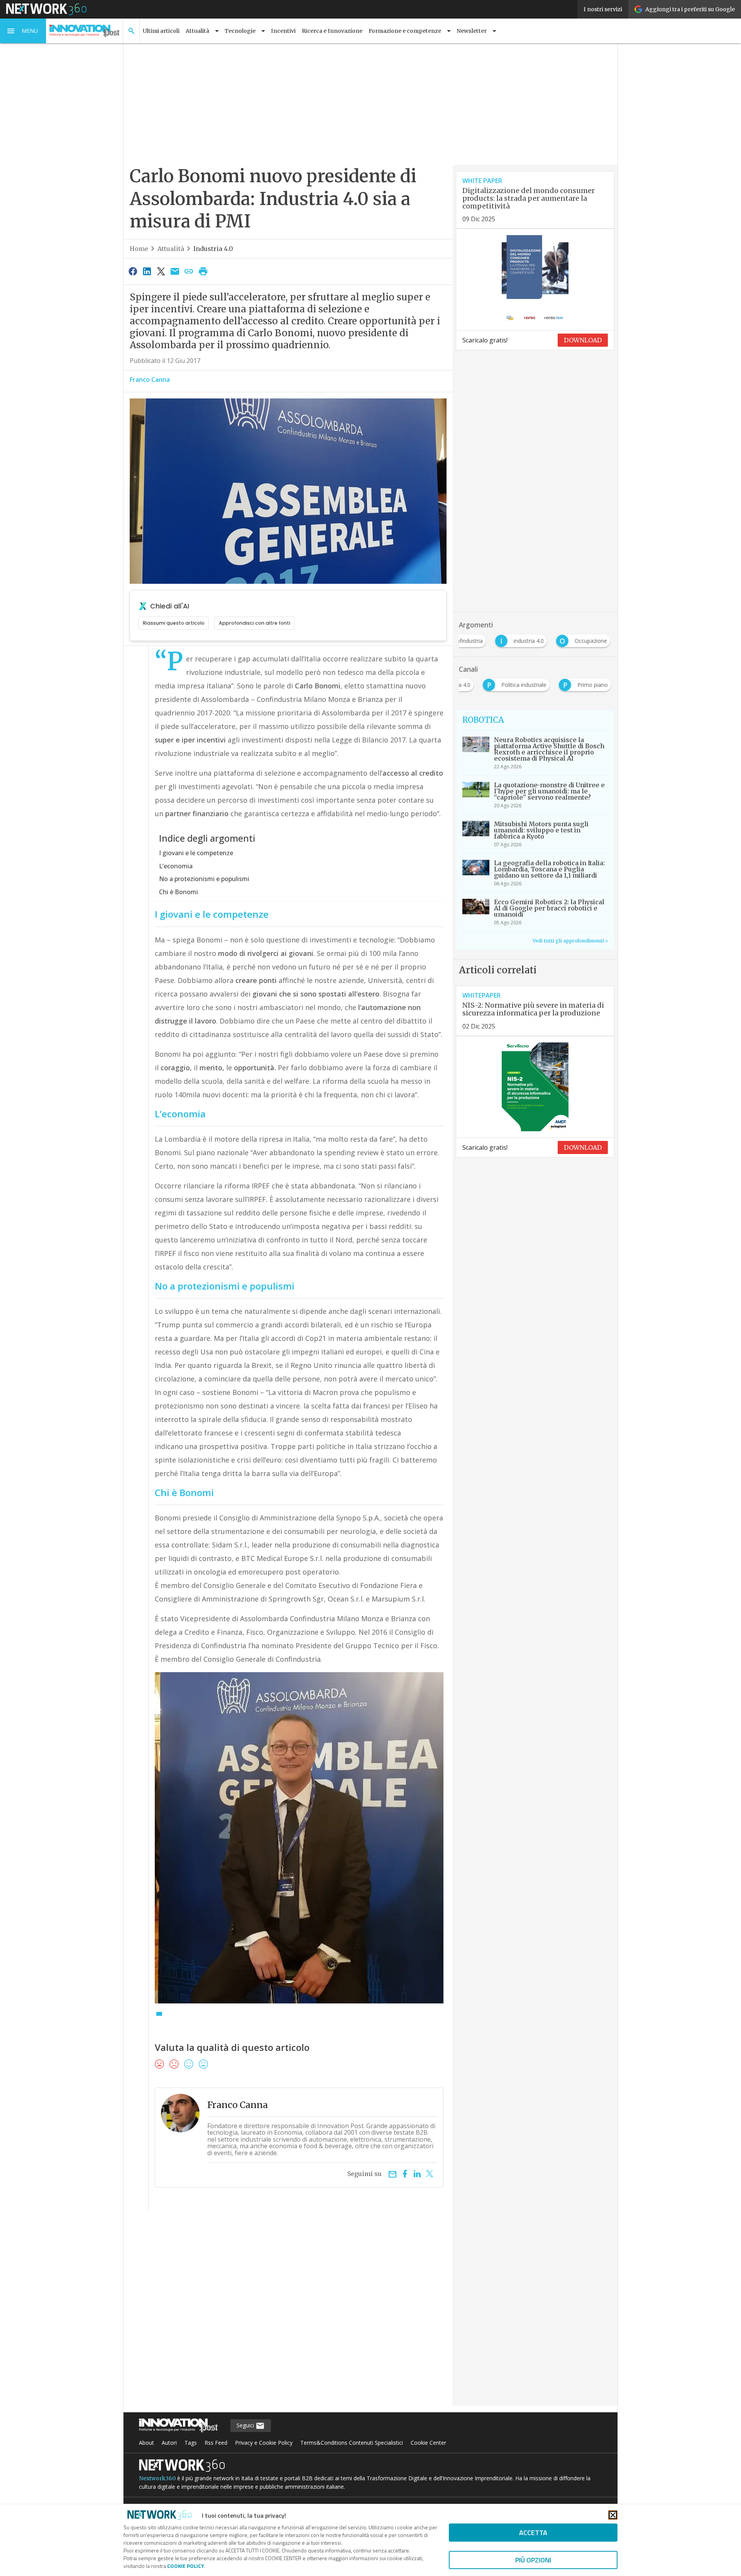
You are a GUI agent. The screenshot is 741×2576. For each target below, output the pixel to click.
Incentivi (283, 31)
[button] (23, 31)
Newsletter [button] (472, 31)
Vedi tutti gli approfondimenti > (570, 941)
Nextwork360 (157, 2478)
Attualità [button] (197, 31)
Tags (191, 2443)
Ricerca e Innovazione (332, 31)
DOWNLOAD (583, 340)
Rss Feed (216, 2443)
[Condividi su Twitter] (161, 271)
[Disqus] (288, 2313)
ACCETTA (533, 2533)
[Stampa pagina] (203, 271)
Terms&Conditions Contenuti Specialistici (352, 2443)
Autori (169, 2443)
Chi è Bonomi (178, 892)
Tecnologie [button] (240, 31)
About (146, 2443)
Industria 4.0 (213, 249)
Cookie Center (428, 2443)
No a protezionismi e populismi (204, 879)
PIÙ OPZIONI (533, 2560)
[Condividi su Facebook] (133, 271)
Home (139, 249)
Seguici (246, 2425)
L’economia (176, 866)
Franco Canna (150, 380)
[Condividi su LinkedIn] (147, 271)
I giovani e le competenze (196, 853)
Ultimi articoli (161, 31)
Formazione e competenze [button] (405, 31)
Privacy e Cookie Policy (264, 2443)
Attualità (171, 249)
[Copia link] (189, 271)
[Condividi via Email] (175, 271)
